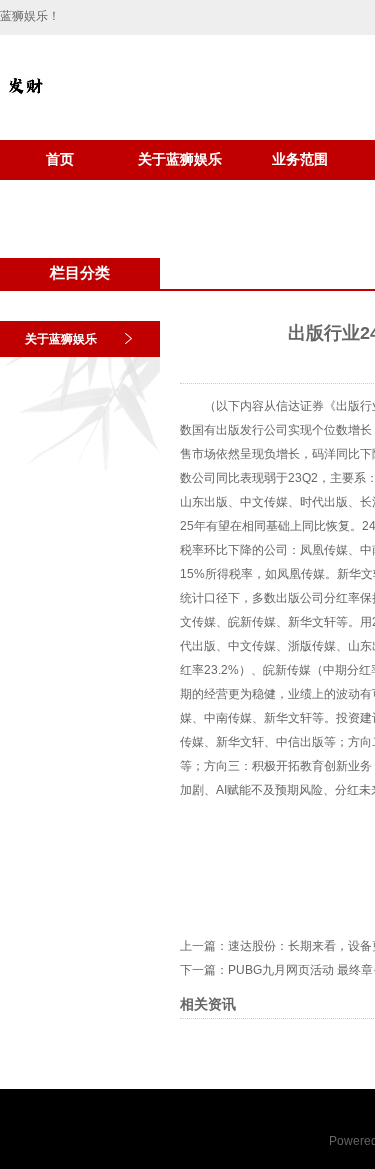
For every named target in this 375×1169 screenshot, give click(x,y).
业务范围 (300, 159)
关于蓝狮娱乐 (180, 159)
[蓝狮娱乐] (25, 106)
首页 (60, 159)
